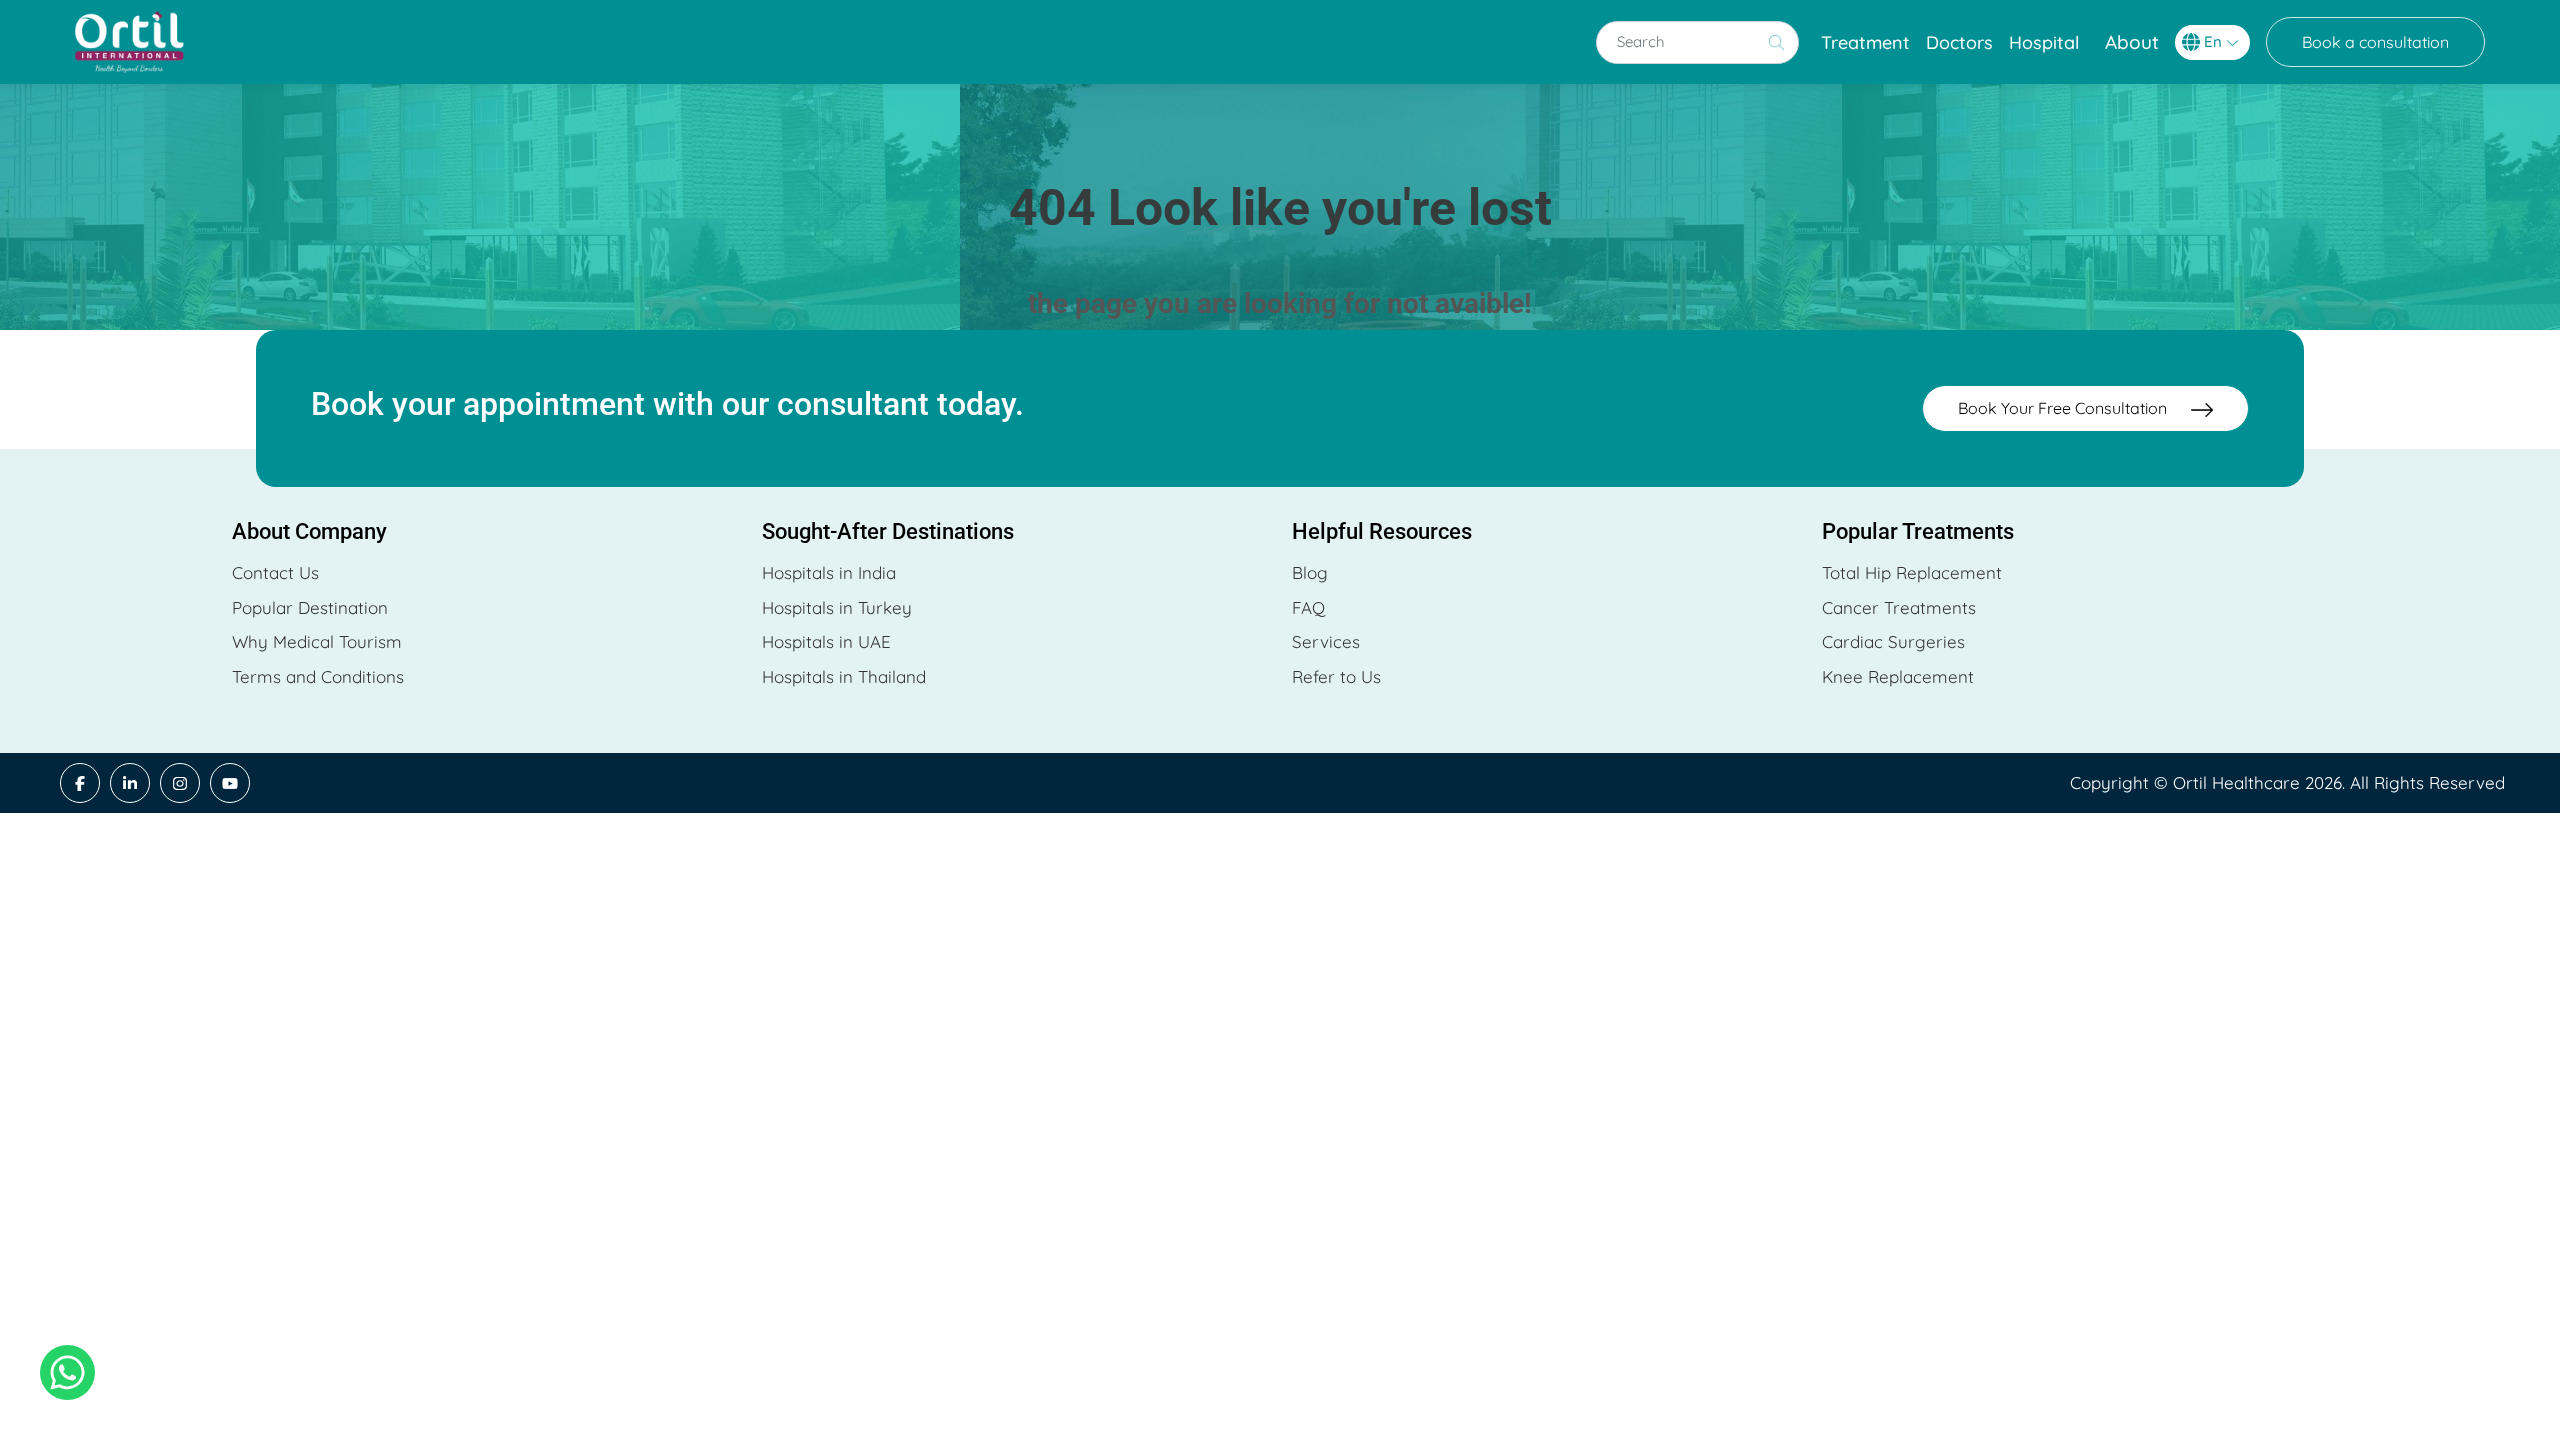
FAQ (1308, 607)
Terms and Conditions (318, 676)
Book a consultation (2375, 42)
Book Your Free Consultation (2064, 408)
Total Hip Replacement (1912, 572)
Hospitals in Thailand (844, 676)
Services (1326, 641)
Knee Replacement (1898, 676)
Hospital (2044, 42)
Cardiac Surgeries (1893, 641)
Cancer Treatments (1899, 607)
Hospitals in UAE (826, 641)
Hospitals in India (829, 572)
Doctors (1959, 42)
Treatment (1865, 42)
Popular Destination (310, 607)
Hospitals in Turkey (837, 607)
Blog (1310, 572)
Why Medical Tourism (317, 641)
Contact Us (275, 572)
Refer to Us (1336, 676)
